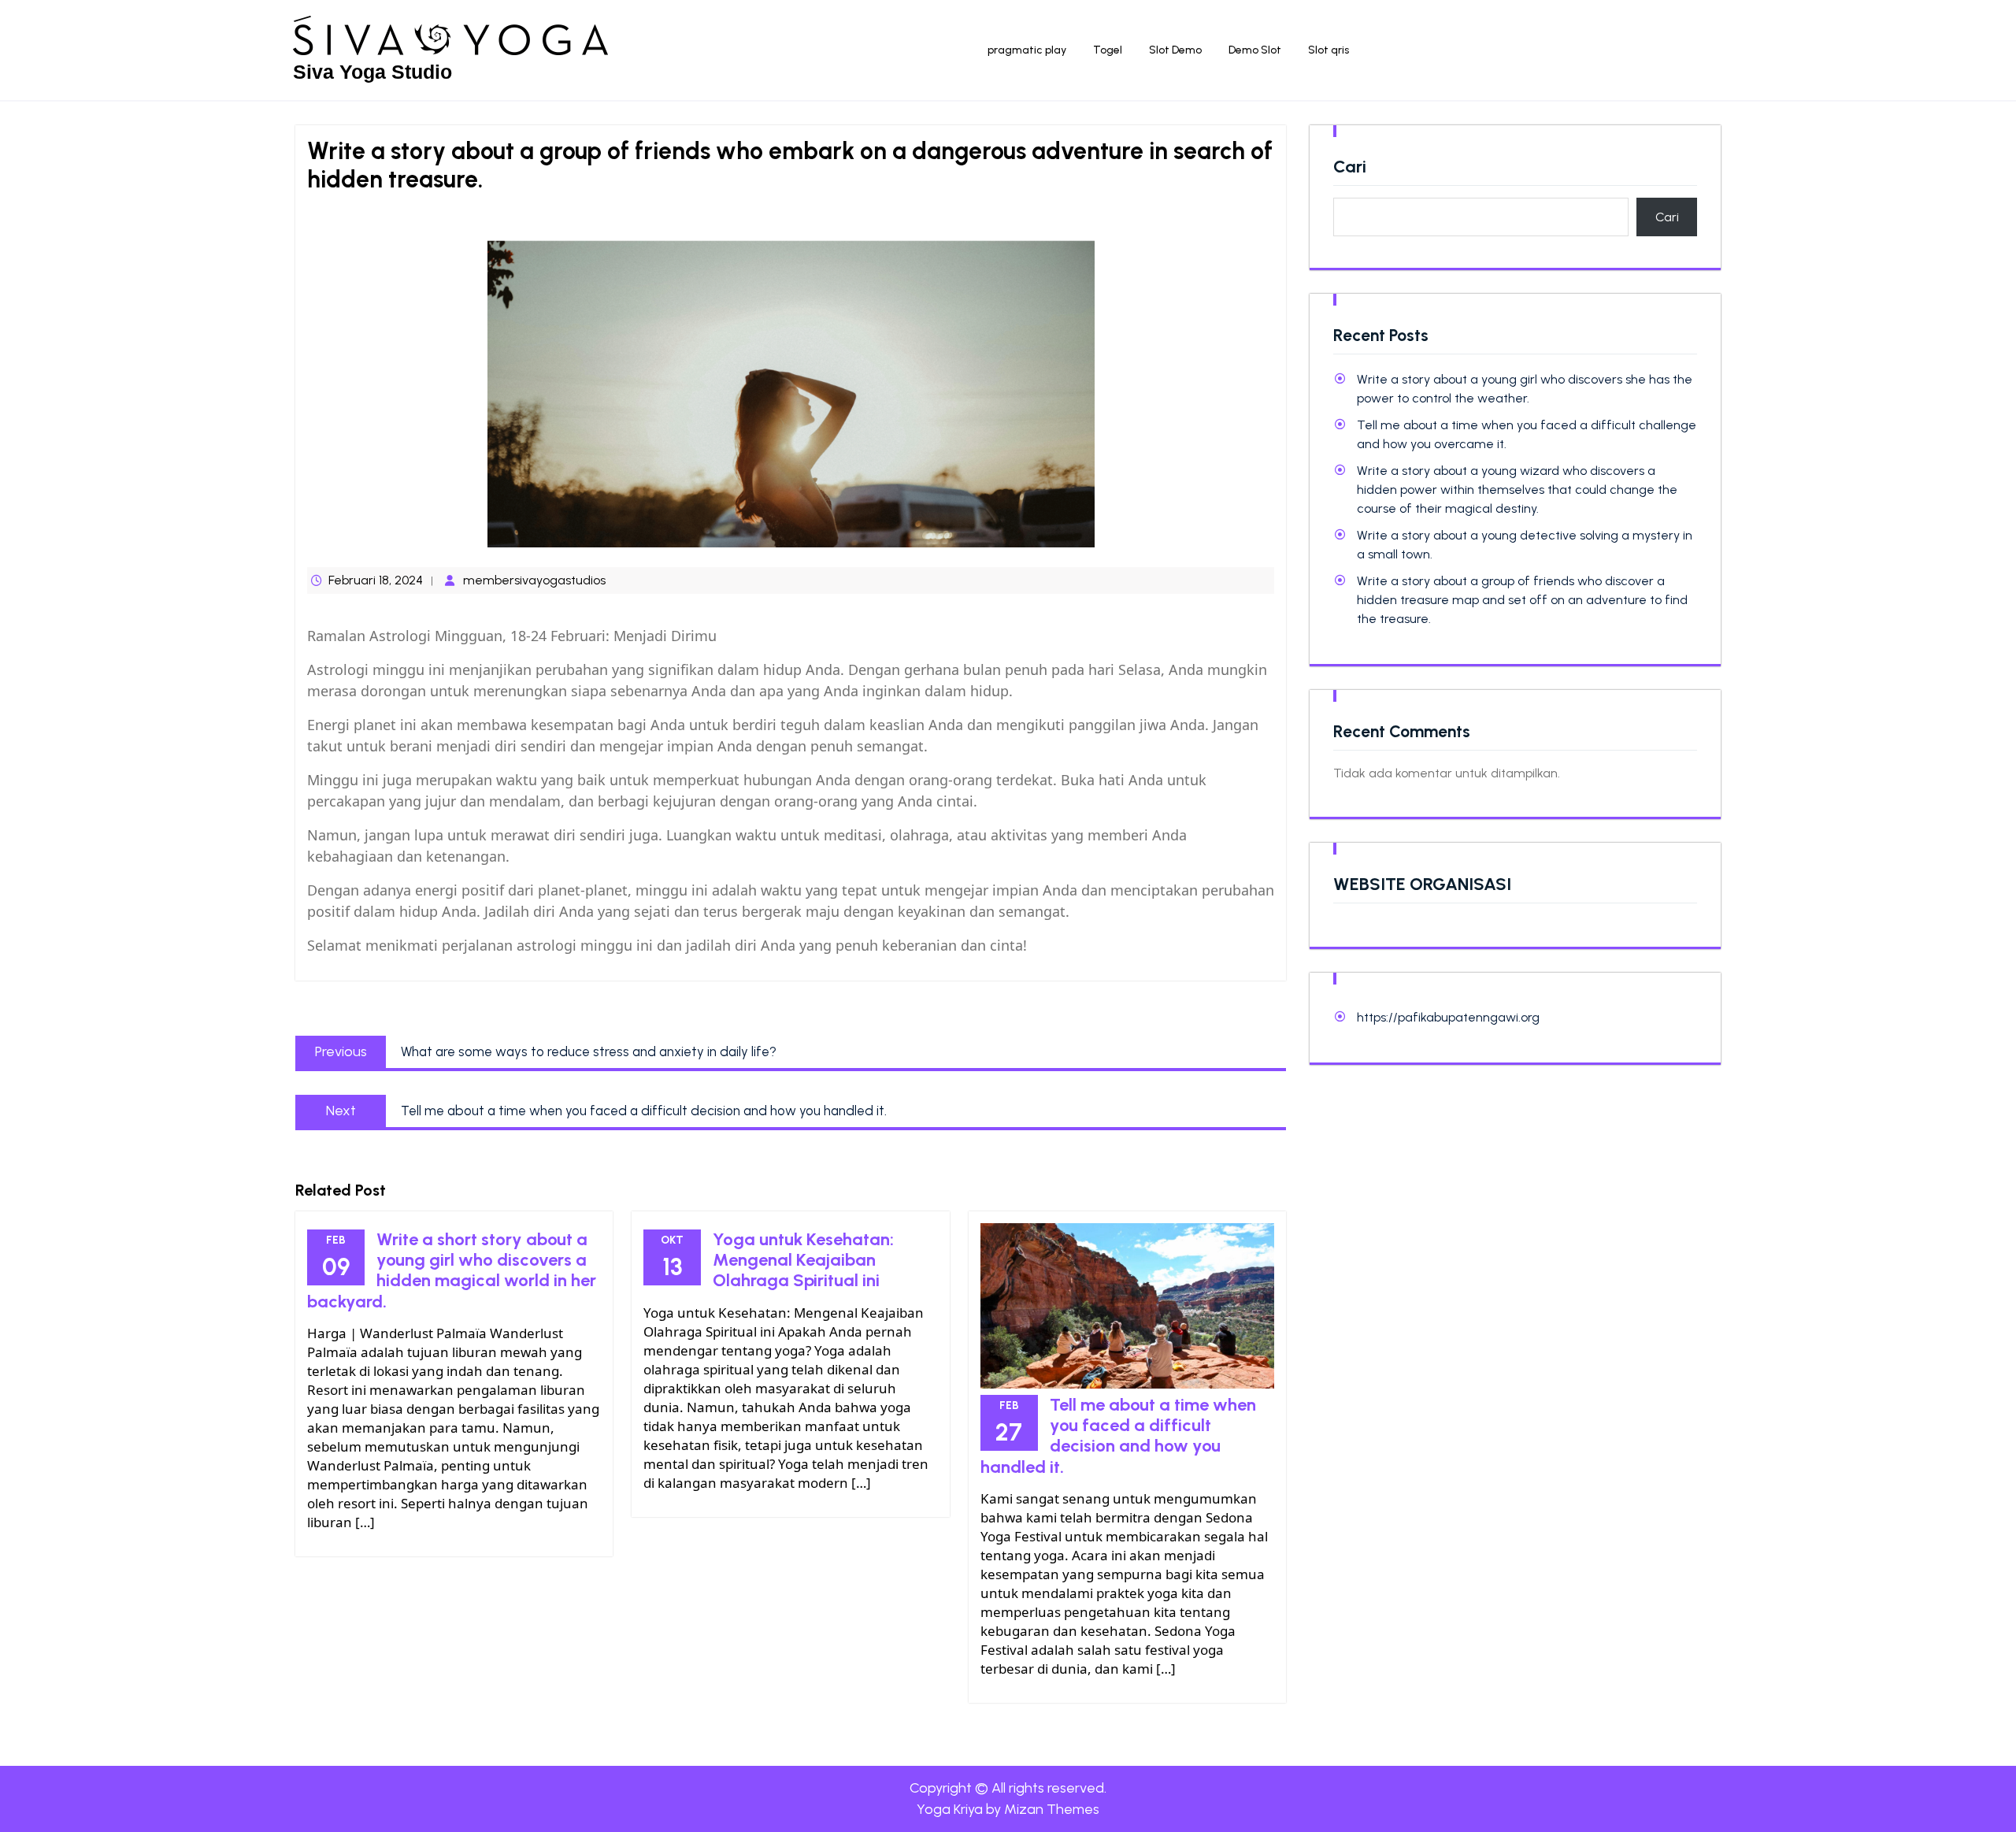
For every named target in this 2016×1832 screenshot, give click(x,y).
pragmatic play (1027, 50)
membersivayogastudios (534, 580)
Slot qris (1329, 50)
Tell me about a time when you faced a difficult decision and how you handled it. (1118, 1436)
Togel (1108, 50)
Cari (1350, 167)
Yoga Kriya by (1008, 1809)
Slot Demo (1175, 50)
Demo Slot (1255, 50)
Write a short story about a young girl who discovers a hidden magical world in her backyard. (452, 1270)
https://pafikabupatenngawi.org (1448, 1017)
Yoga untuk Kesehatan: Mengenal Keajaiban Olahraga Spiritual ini (803, 1260)
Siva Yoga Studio (372, 72)
